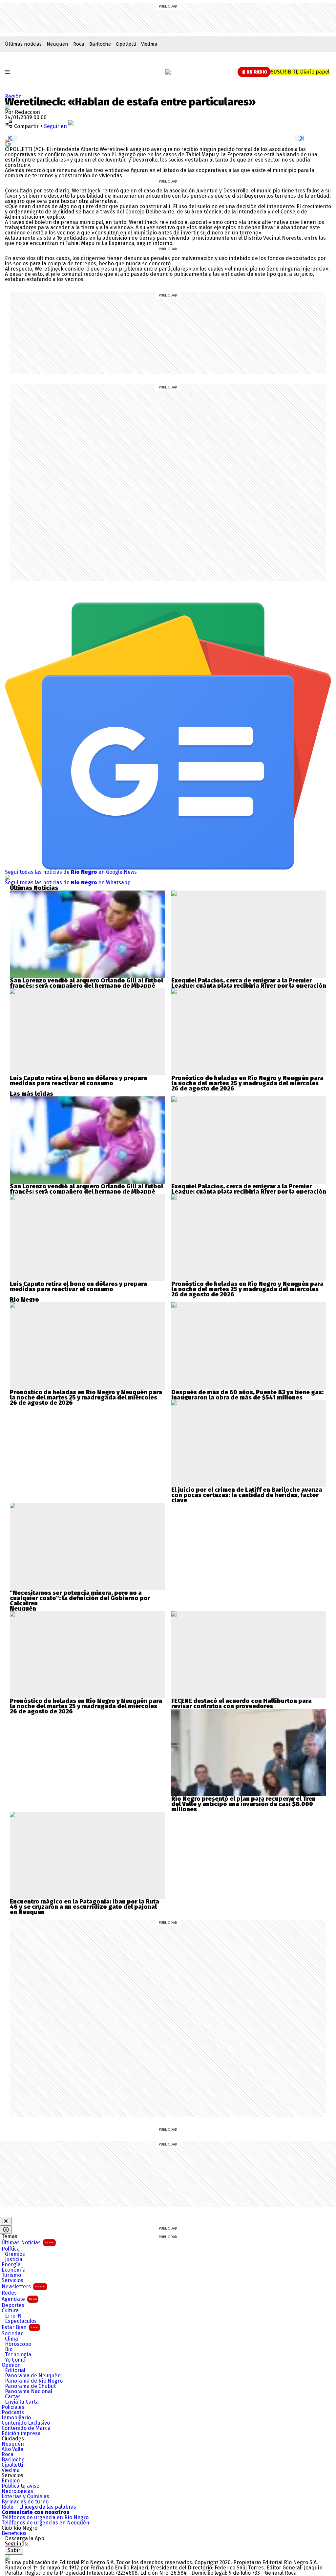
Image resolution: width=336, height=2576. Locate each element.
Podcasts (13, 2412)
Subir (14, 2550)
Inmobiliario (16, 2418)
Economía (14, 2270)
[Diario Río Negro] (168, 72)
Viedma (149, 44)
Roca (79, 44)
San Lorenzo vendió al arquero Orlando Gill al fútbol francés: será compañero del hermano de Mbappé (86, 983)
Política (11, 2249)
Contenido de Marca (26, 2428)
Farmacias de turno (25, 2502)
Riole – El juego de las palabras (39, 2507)
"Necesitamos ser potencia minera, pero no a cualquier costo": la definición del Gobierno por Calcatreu (80, 1598)
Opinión (11, 2365)
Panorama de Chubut (30, 2386)
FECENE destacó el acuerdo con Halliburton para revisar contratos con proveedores (241, 1704)
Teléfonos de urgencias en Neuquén (45, 2523)
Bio (9, 2349)
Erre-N (13, 2316)
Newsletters (24, 2287)
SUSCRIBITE (300, 72)
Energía (11, 2265)
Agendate (19, 2299)
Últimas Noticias (28, 2243)
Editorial (15, 2370)
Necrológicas (17, 2491)
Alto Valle (12, 2449)
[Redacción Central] (8, 107)
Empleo (11, 2481)
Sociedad (13, 2334)
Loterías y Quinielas (25, 2497)
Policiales (13, 2407)
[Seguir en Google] (8, 143)
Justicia (14, 2259)
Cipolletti (126, 44)
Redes (9, 2293)
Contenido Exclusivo (26, 2423)
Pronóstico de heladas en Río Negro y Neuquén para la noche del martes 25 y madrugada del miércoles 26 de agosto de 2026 (247, 1083)
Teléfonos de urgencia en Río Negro (45, 2518)
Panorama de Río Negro (34, 2381)
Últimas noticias (23, 44)
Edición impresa (21, 2433)
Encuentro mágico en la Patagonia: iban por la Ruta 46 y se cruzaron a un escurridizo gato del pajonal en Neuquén (84, 1907)
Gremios (15, 2254)
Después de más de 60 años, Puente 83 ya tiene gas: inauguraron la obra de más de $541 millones (247, 1395)
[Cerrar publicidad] (6, 2221)
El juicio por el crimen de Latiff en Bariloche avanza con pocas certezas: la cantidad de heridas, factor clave (247, 1495)
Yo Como (15, 2360)
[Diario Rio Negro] (8, 2557)
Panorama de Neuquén (33, 2376)
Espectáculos (21, 2321)
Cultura (10, 2311)
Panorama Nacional (29, 2391)
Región (13, 96)
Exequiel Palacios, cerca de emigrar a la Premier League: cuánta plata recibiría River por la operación (249, 983)
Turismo (11, 2275)
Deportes (13, 2305)
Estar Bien (20, 2327)
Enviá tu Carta (22, 2402)
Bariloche (100, 44)
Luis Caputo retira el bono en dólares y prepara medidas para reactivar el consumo (78, 1081)
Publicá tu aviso (21, 2486)
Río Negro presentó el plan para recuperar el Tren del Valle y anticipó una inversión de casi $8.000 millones (243, 1804)
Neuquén (57, 44)
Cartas (13, 2397)
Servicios (12, 2280)
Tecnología (18, 2355)
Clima (11, 2339)
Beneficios (14, 2533)
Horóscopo (18, 2344)
